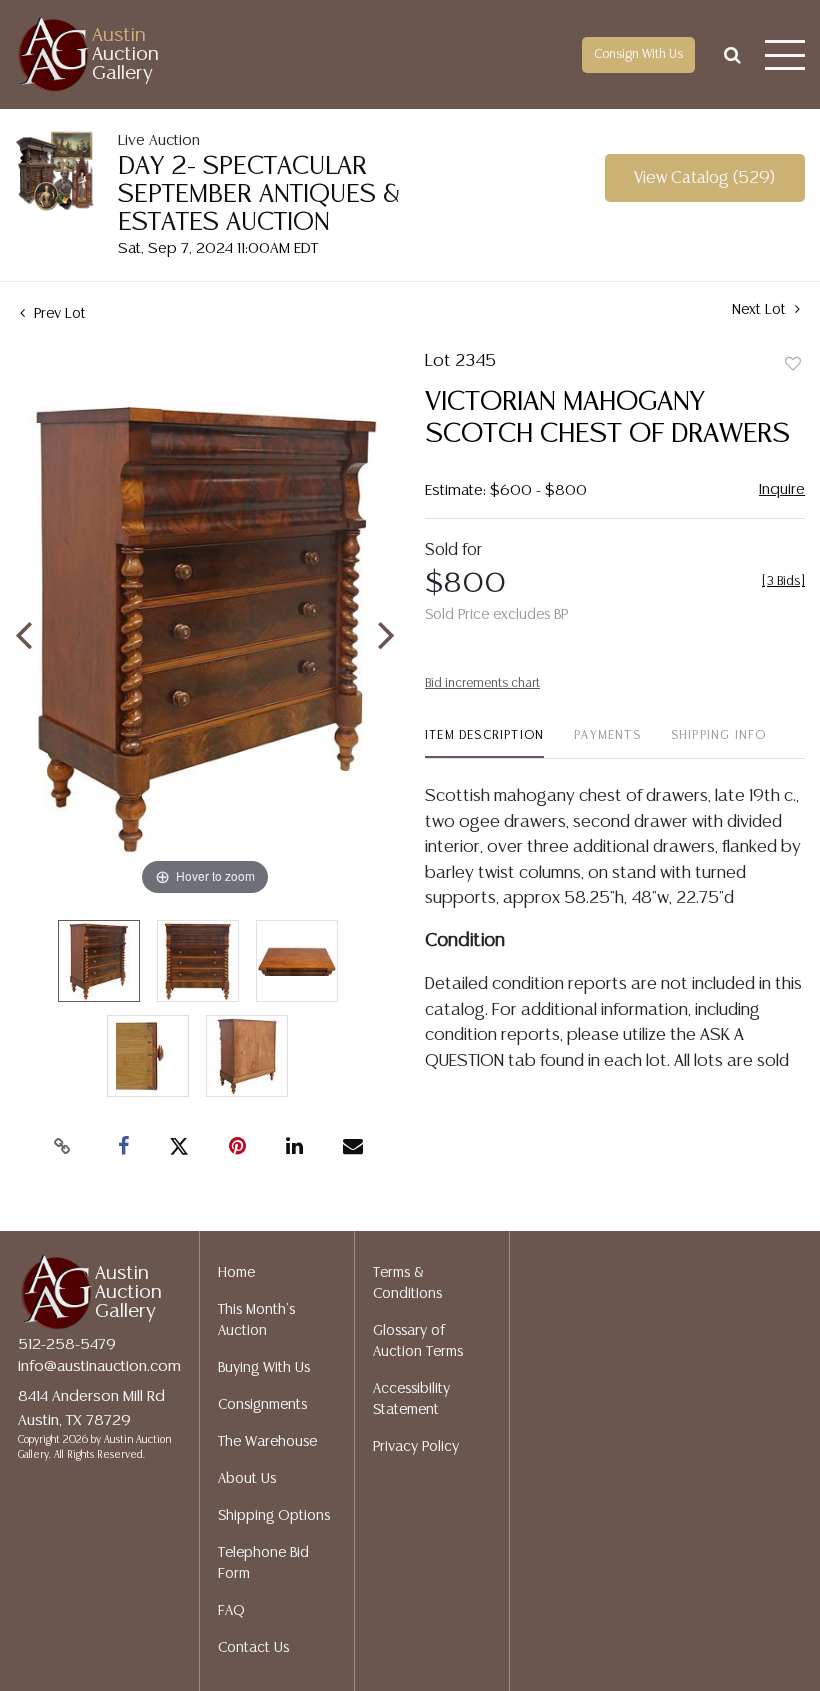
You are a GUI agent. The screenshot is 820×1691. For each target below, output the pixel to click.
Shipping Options (274, 1516)
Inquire (782, 489)
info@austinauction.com (99, 1366)
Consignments (262, 1405)
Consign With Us (638, 54)
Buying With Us (264, 1368)
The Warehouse (267, 1442)
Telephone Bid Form (263, 1563)
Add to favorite (793, 365)
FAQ (231, 1611)
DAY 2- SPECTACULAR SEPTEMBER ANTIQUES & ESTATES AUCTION (259, 194)
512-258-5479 (67, 1344)
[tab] (484, 743)
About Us (247, 1479)
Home (236, 1273)
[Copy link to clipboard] (63, 1147)
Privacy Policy (416, 1447)
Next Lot (761, 310)
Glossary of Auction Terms (418, 1341)
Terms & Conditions (407, 1283)
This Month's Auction (256, 1320)
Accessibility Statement (411, 1399)
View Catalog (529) (704, 178)
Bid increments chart (482, 683)
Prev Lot (58, 314)
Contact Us (253, 1648)
